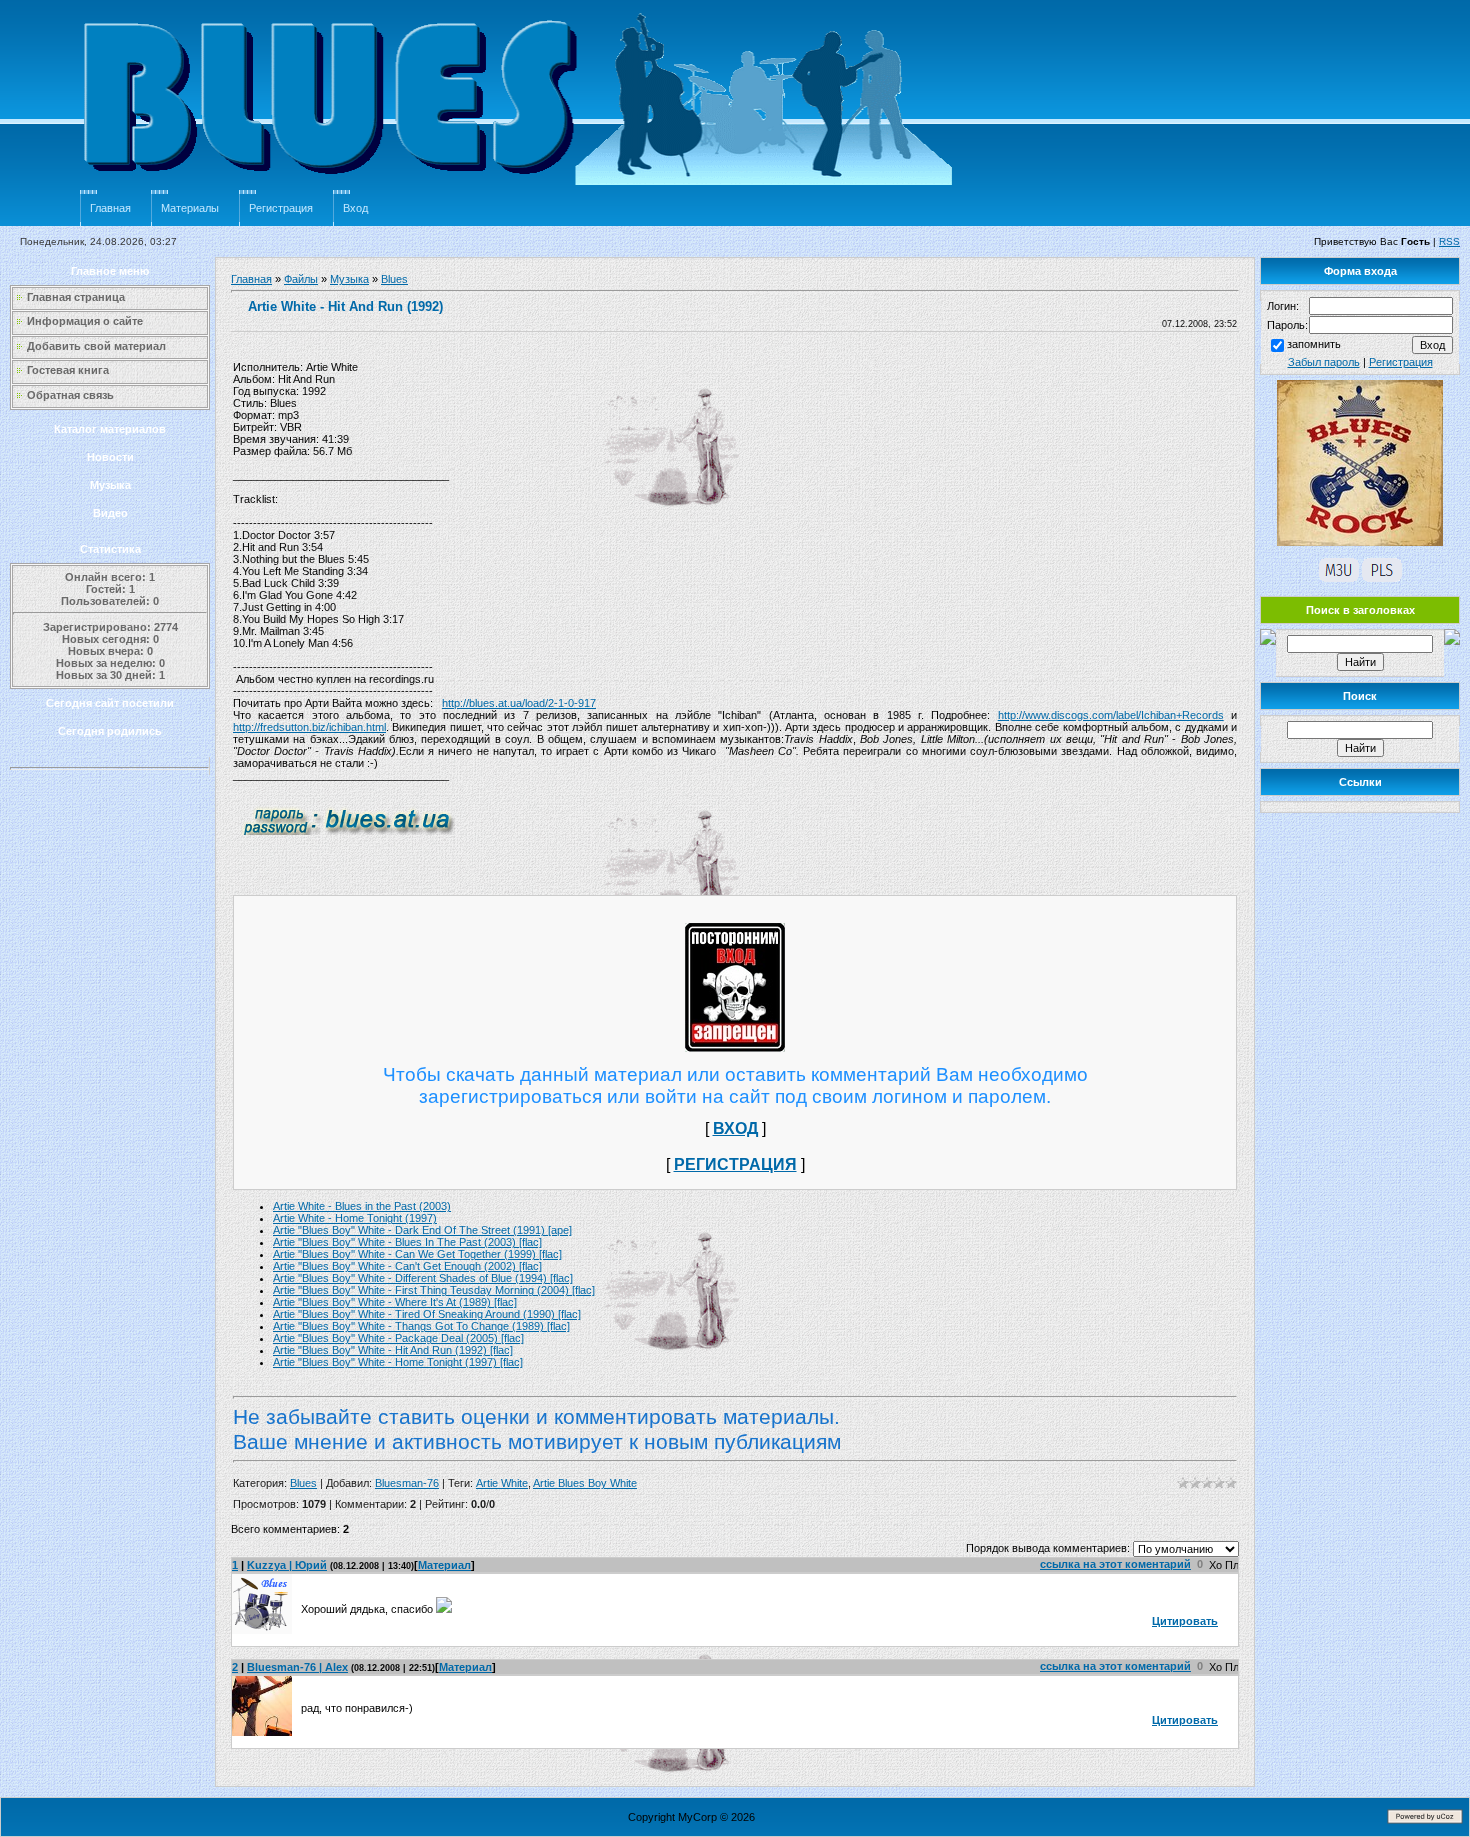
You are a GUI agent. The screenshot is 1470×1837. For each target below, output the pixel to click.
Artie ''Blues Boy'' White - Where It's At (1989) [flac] (395, 1302)
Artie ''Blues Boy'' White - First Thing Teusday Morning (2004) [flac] (434, 1290)
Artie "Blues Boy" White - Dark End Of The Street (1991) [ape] (422, 1230)
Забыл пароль (1324, 362)
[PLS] (1382, 578)
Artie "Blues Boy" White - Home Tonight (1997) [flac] (398, 1362)
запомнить (1314, 344)
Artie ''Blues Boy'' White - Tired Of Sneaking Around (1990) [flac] (427, 1314)
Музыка (110, 485)
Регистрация (281, 208)
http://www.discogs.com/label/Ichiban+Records (1111, 715)
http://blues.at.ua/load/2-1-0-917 (519, 703)
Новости (110, 457)
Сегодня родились (110, 731)
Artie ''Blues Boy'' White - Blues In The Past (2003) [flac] (407, 1242)
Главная (110, 208)
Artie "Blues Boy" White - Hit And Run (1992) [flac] (393, 1350)
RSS (1449, 241)
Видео (110, 513)
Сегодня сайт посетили (110, 703)
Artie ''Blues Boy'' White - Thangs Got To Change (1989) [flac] (421, 1326)
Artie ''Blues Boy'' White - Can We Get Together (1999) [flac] (417, 1254)
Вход (355, 208)
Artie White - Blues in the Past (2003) (362, 1206)
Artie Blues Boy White (585, 1483)
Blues (394, 279)
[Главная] (520, 186)
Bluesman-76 (407, 1483)
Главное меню (110, 271)
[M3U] (1339, 578)
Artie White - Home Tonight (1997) (355, 1218)
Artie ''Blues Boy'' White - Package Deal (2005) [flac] (398, 1338)
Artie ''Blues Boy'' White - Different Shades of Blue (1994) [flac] (423, 1278)
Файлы (301, 279)
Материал (444, 1565)
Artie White (502, 1483)
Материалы (190, 208)
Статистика (110, 549)
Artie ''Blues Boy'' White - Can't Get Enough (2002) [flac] (407, 1266)
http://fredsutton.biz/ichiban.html (309, 727)
